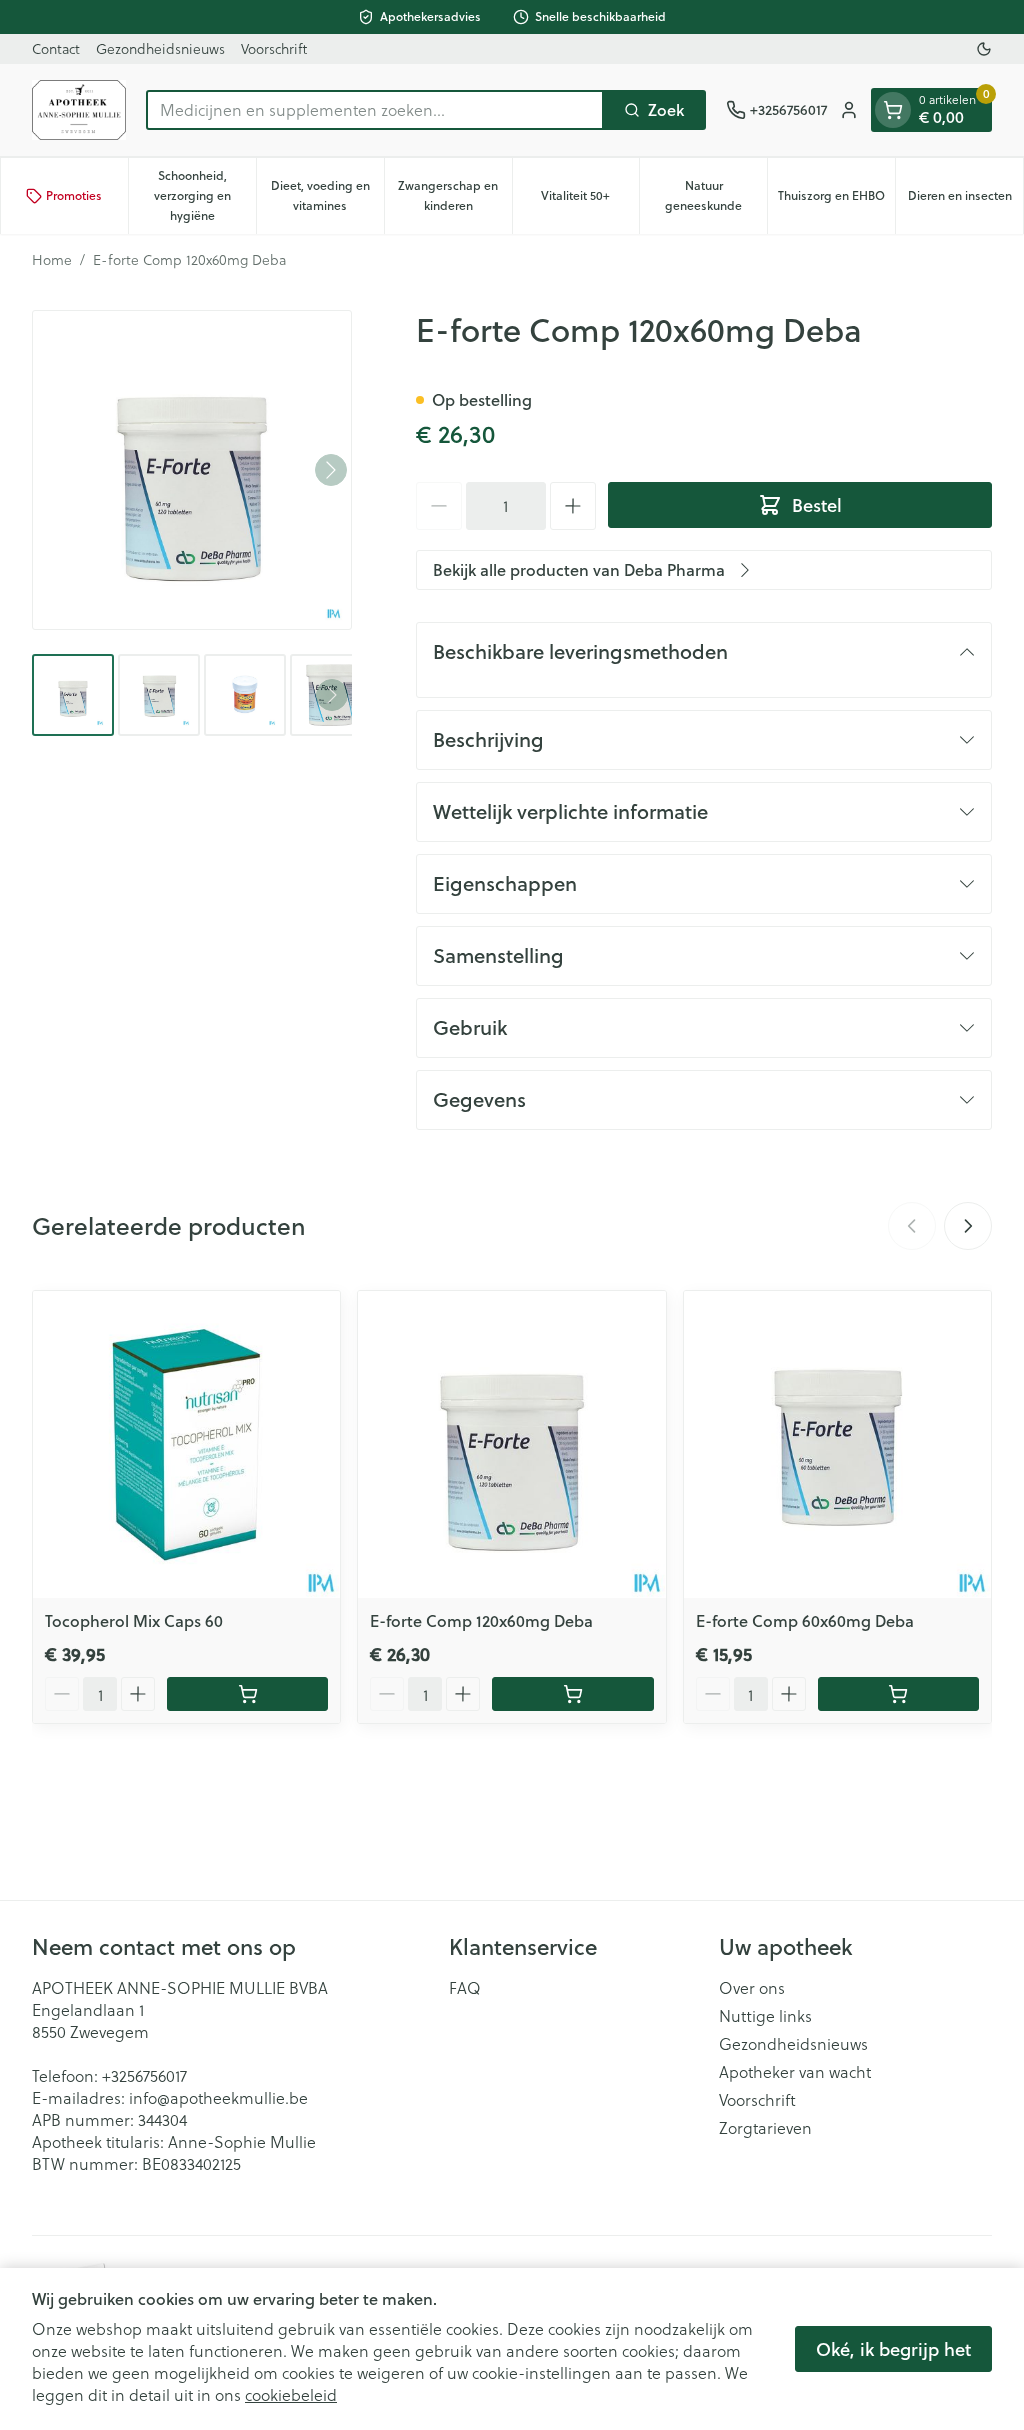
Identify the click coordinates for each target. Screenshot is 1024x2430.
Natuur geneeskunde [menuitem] (716, 195)
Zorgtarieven (765, 2128)
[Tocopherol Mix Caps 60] (186, 1444)
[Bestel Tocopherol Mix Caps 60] (247, 1694)
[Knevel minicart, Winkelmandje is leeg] (893, 110)
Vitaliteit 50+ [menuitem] (590, 200)
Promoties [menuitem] (74, 195)
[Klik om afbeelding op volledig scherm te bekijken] (192, 470)
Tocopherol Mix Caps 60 (134, 1620)
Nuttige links (765, 2016)
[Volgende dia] (968, 1226)
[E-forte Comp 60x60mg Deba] (837, 1444)
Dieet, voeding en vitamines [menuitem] (327, 195)
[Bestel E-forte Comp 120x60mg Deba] (572, 1694)
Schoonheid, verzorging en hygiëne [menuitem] (205, 195)
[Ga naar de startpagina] (79, 110)
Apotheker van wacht (795, 2072)
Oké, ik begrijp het (893, 2349)
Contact (56, 48)
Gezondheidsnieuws (160, 48)
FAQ (465, 1988)
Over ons (752, 1988)
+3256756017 (144, 2075)
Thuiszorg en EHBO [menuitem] (836, 200)
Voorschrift (274, 48)
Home (52, 260)
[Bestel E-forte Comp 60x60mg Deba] (898, 1694)
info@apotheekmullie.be (218, 2097)
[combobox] (375, 110)
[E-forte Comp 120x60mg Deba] (511, 1444)
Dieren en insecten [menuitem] (965, 200)
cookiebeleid (291, 2394)
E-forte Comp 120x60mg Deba (481, 1620)
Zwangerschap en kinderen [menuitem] (454, 195)
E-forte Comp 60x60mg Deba (805, 1620)
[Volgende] (331, 470)
